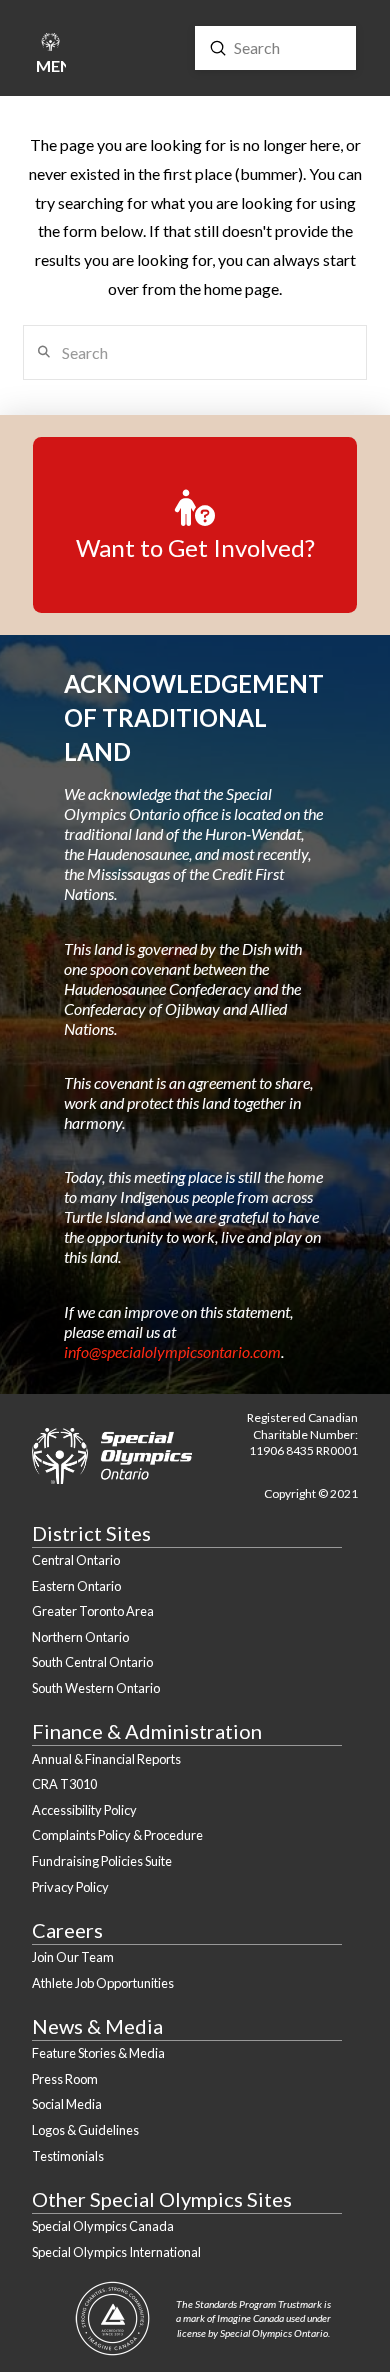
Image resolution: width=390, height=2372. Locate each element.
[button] (50, 56)
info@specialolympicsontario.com (172, 1351)
